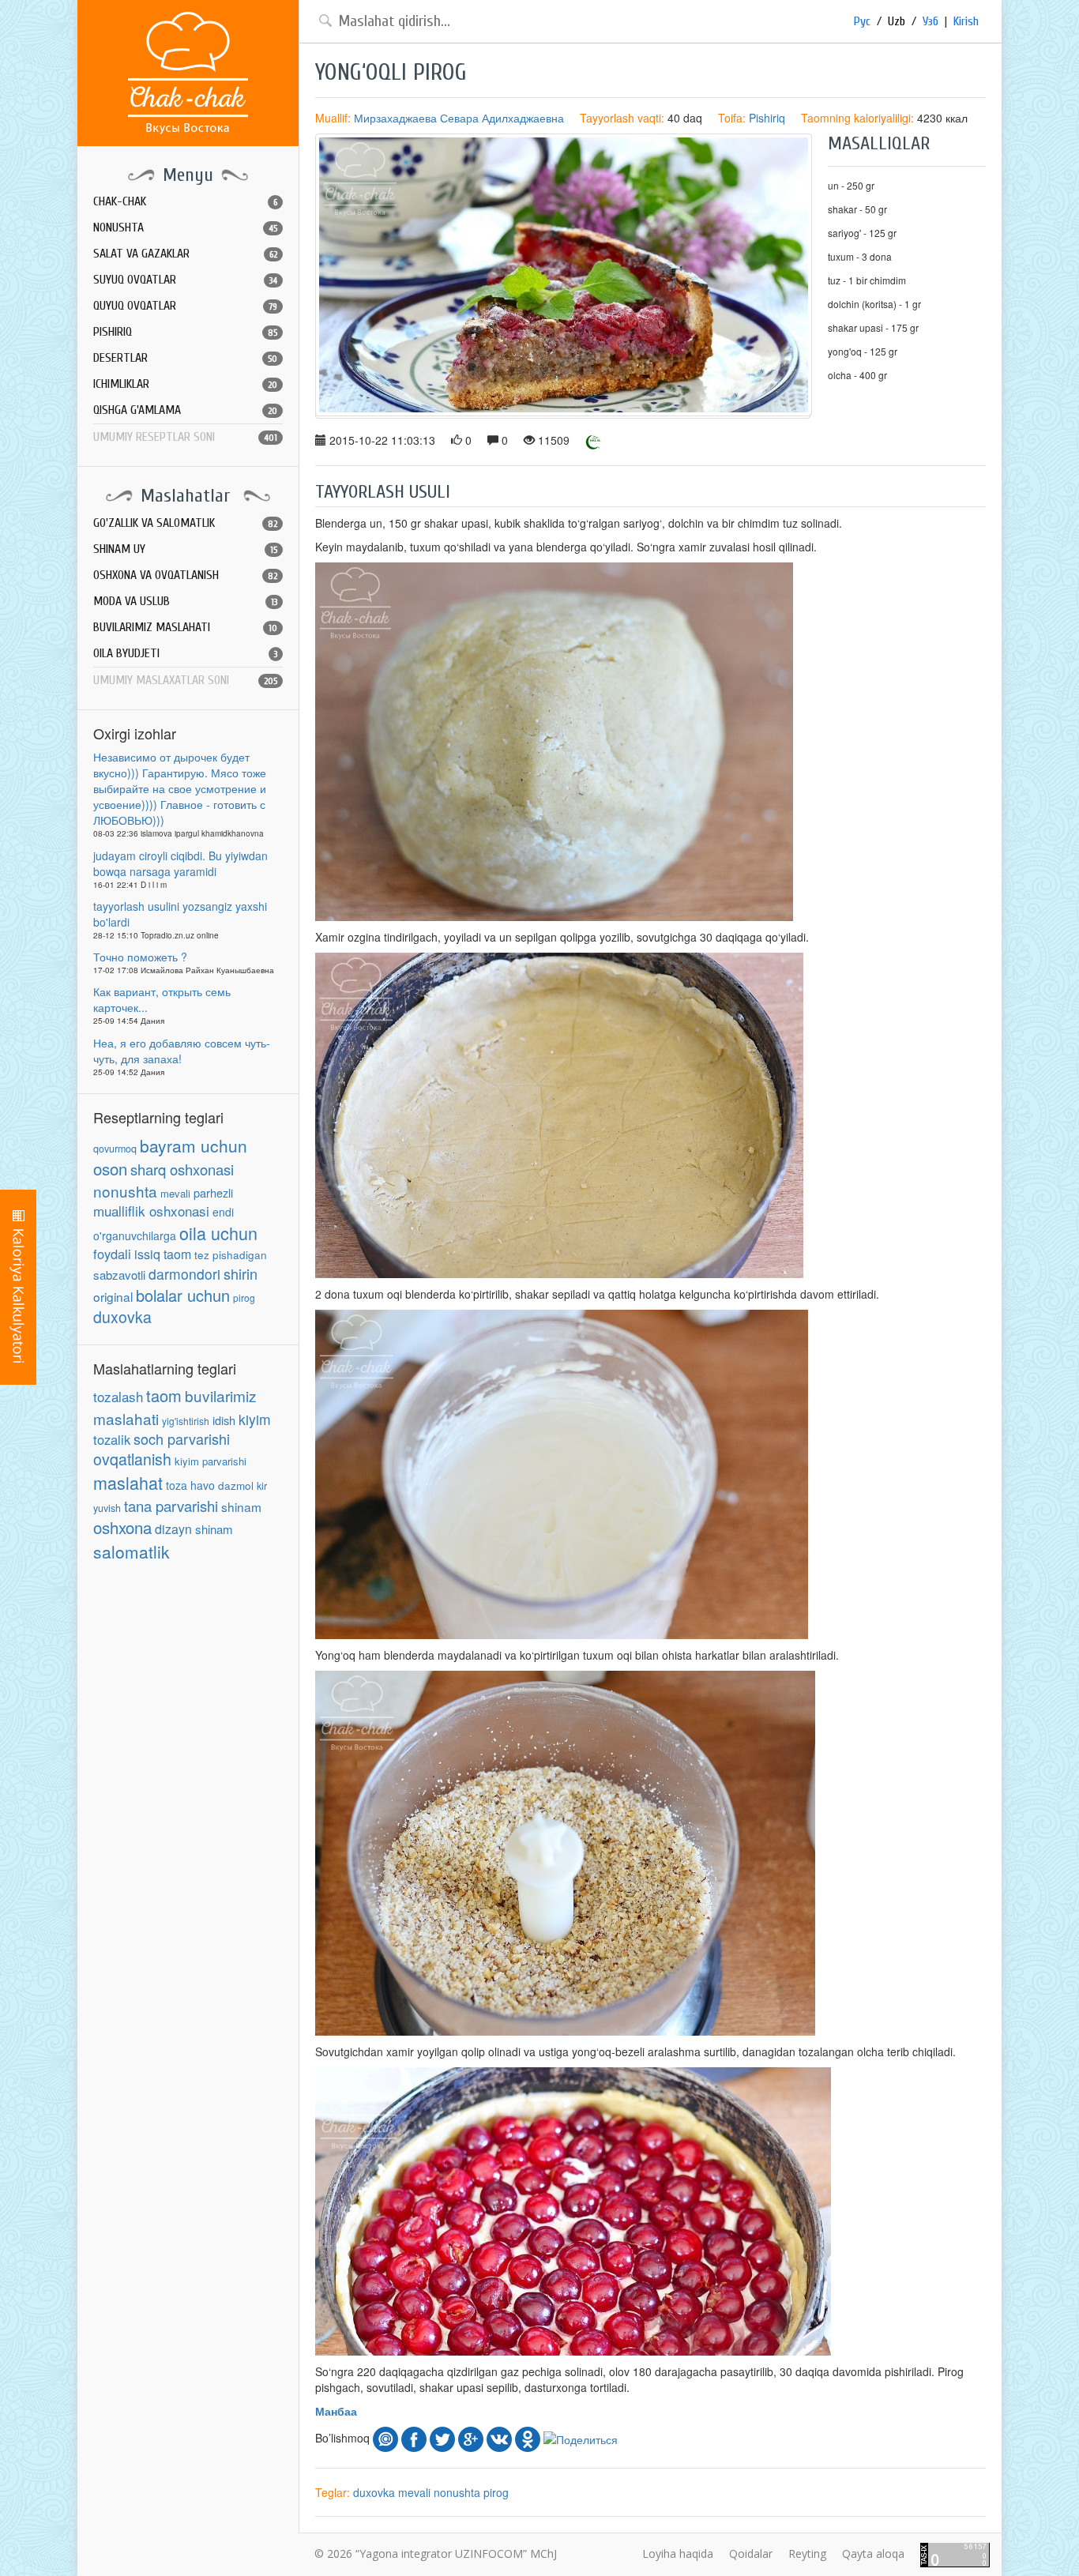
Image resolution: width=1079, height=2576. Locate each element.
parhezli (213, 1192)
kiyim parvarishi (211, 1461)
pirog (244, 1297)
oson (110, 1168)
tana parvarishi (171, 1506)
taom (164, 1395)
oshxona (122, 1527)
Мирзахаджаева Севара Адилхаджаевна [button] (459, 118)
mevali (175, 1193)
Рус (862, 21)
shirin (241, 1273)
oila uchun (218, 1233)
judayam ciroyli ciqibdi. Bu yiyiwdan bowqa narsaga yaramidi (180, 863)
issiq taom (163, 1254)
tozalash (118, 1396)
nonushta (125, 1191)
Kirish (966, 21)
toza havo (190, 1485)
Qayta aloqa (873, 2553)
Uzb (897, 21)
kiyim (255, 1419)
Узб (930, 21)
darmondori (184, 1274)
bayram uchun (194, 1145)
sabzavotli (119, 1275)
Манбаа (336, 2411)
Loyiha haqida (678, 2553)
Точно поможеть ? (140, 957)
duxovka (122, 1317)
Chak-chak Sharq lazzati (188, 73)
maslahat (128, 1482)
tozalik (112, 1439)
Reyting (807, 2553)
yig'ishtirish (186, 1421)
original (113, 1296)
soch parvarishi (182, 1438)
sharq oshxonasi (182, 1169)
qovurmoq (115, 1149)
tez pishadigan (231, 1255)
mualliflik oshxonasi (151, 1211)
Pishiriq (767, 118)
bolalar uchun (183, 1295)
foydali (112, 1254)
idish (224, 1420)
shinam (241, 1506)
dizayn (173, 1529)
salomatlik (132, 1551)
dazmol (236, 1485)
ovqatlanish (132, 1459)
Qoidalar (751, 2553)
